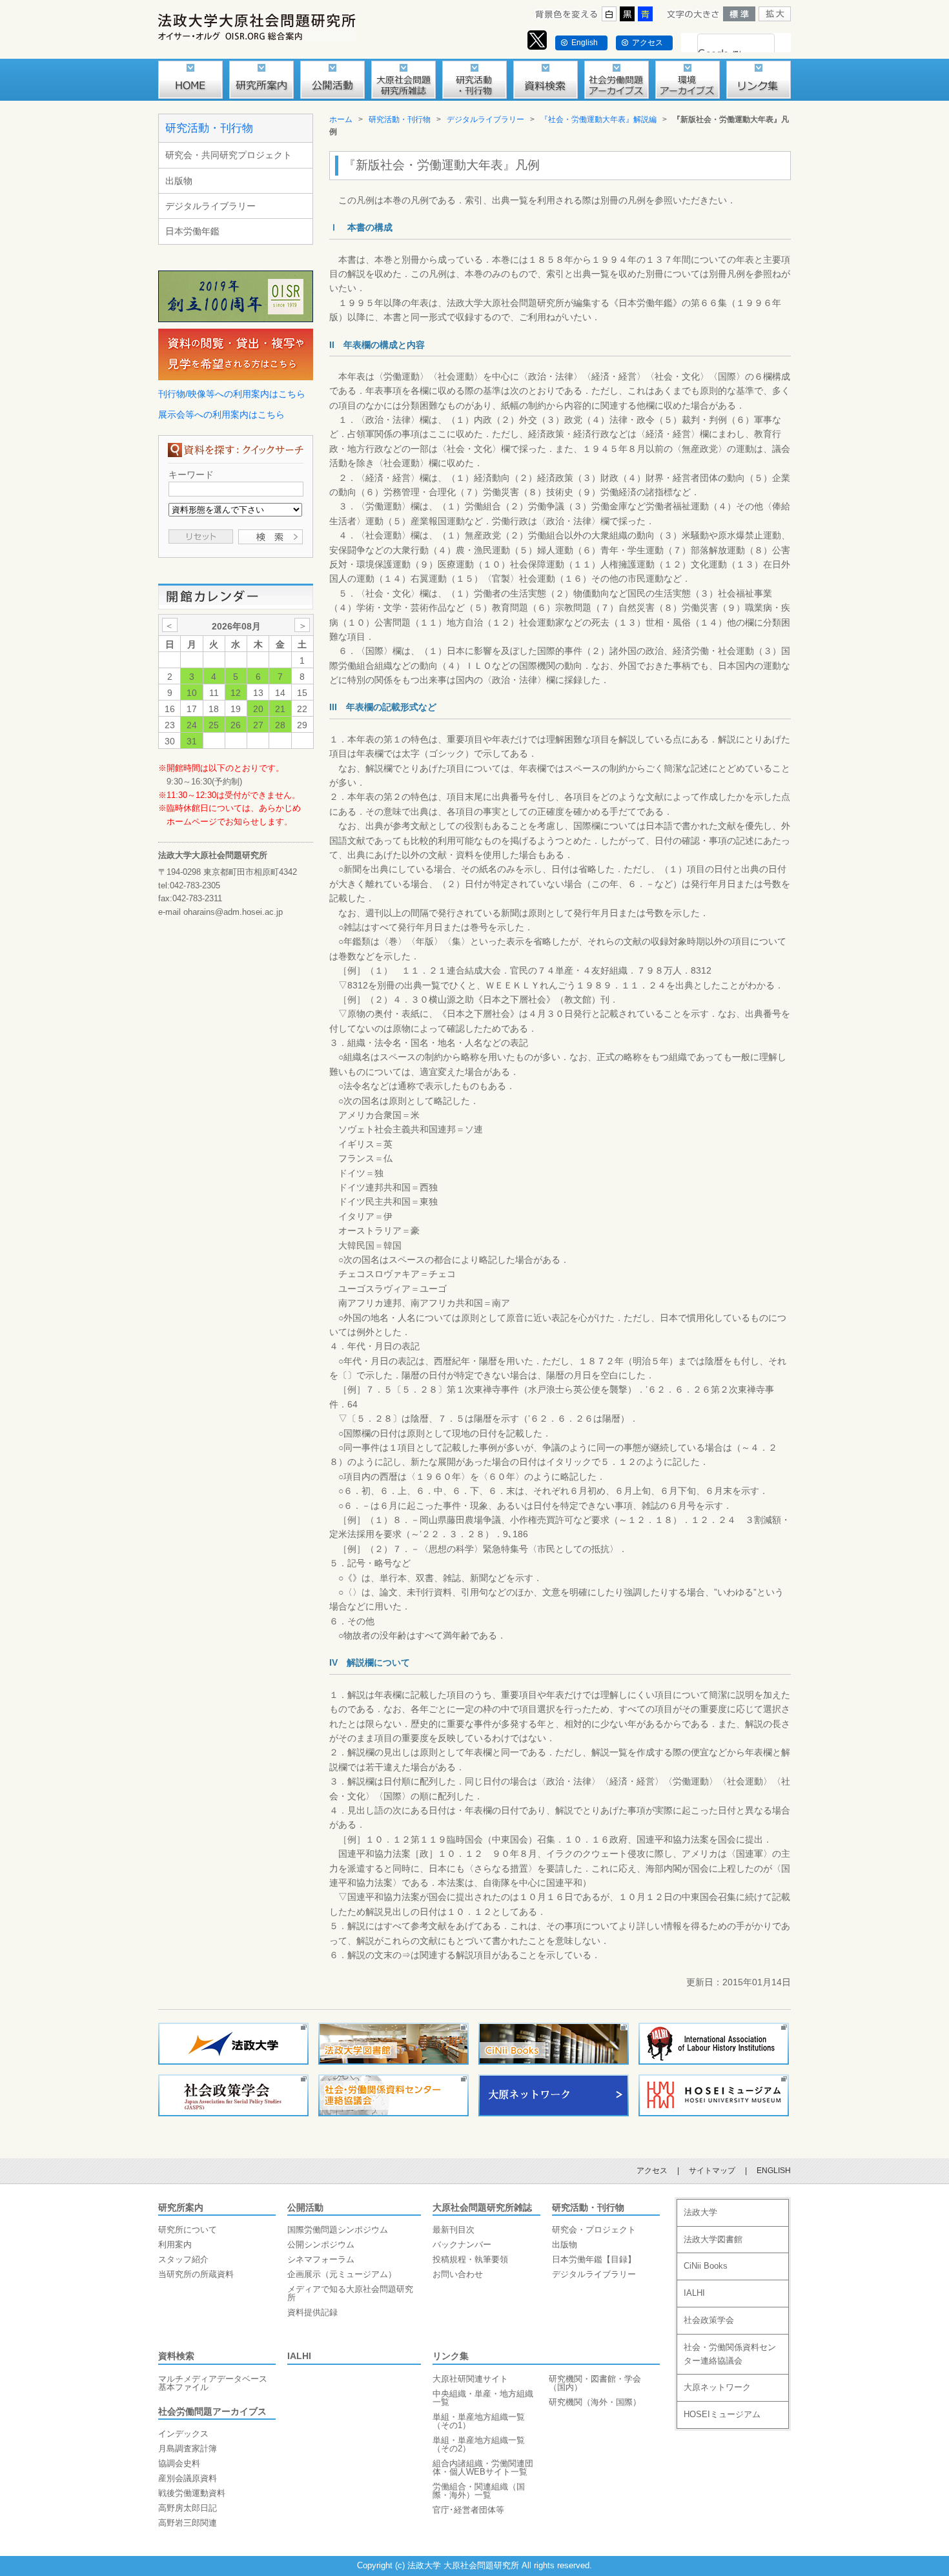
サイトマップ (712, 2171)
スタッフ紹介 (183, 2259)
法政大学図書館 (713, 2239)
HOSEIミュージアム (722, 2414)
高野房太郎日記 (188, 2508)
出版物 (179, 181)
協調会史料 (179, 2463)
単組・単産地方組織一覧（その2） (479, 2444)
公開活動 (305, 2207)
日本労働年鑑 (192, 231)
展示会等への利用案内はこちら (221, 414)
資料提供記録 (312, 2312)
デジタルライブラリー (210, 206)
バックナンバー (462, 2244)
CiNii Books (706, 2266)
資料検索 (176, 2356)
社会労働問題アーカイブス (212, 2411)
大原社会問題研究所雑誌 (482, 2207)
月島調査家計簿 (188, 2448)
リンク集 (451, 2356)
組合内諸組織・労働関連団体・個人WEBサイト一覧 (483, 2468)
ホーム (341, 119)
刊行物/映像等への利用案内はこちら (232, 394)
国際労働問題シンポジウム (338, 2230)
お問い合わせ (458, 2274)
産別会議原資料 (188, 2478)
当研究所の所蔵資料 (196, 2274)
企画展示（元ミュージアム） (342, 2274)
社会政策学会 (709, 2320)
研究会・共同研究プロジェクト (229, 155)
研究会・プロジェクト (594, 2230)
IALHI (299, 2356)
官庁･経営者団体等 (468, 2510)
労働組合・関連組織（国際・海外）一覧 (479, 2491)
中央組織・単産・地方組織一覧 (483, 2398)
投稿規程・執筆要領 (470, 2259)
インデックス (183, 2434)
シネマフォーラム (321, 2259)
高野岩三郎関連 (188, 2523)
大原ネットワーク (717, 2387)
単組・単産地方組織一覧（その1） (479, 2421)
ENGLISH (774, 2171)
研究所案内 (181, 2207)
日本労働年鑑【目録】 (594, 2259)
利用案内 (175, 2244)
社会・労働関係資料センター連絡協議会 (730, 2354)
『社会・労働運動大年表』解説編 (598, 119)
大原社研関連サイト (470, 2379)
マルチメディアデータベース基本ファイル (213, 2383)
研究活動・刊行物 (209, 128)
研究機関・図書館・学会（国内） (595, 2383)
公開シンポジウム (321, 2244)
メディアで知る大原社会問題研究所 (350, 2293)
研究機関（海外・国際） (595, 2402)
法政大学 (700, 2212)
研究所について (188, 2230)
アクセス (648, 43)
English (585, 43)
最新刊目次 (454, 2230)
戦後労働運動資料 (192, 2493)
